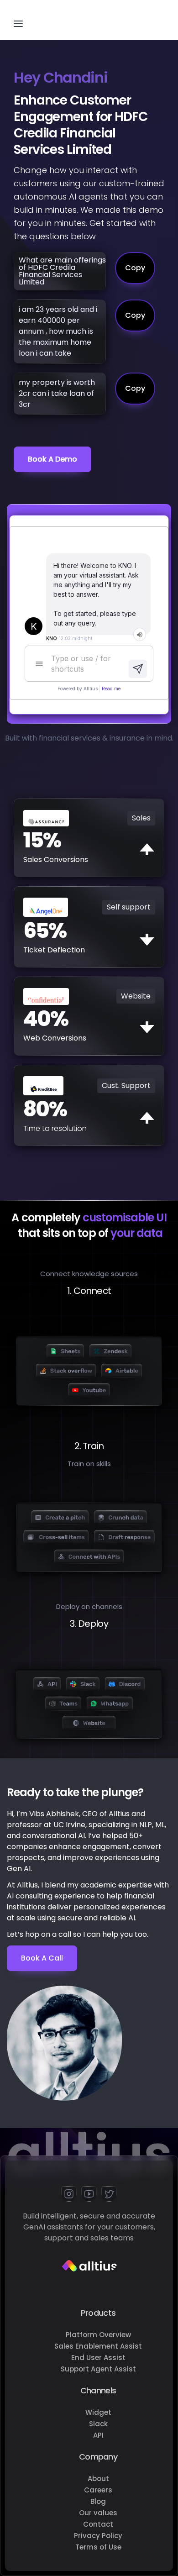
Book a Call (42, 1958)
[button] (18, 20)
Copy (135, 268)
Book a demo (52, 459)
